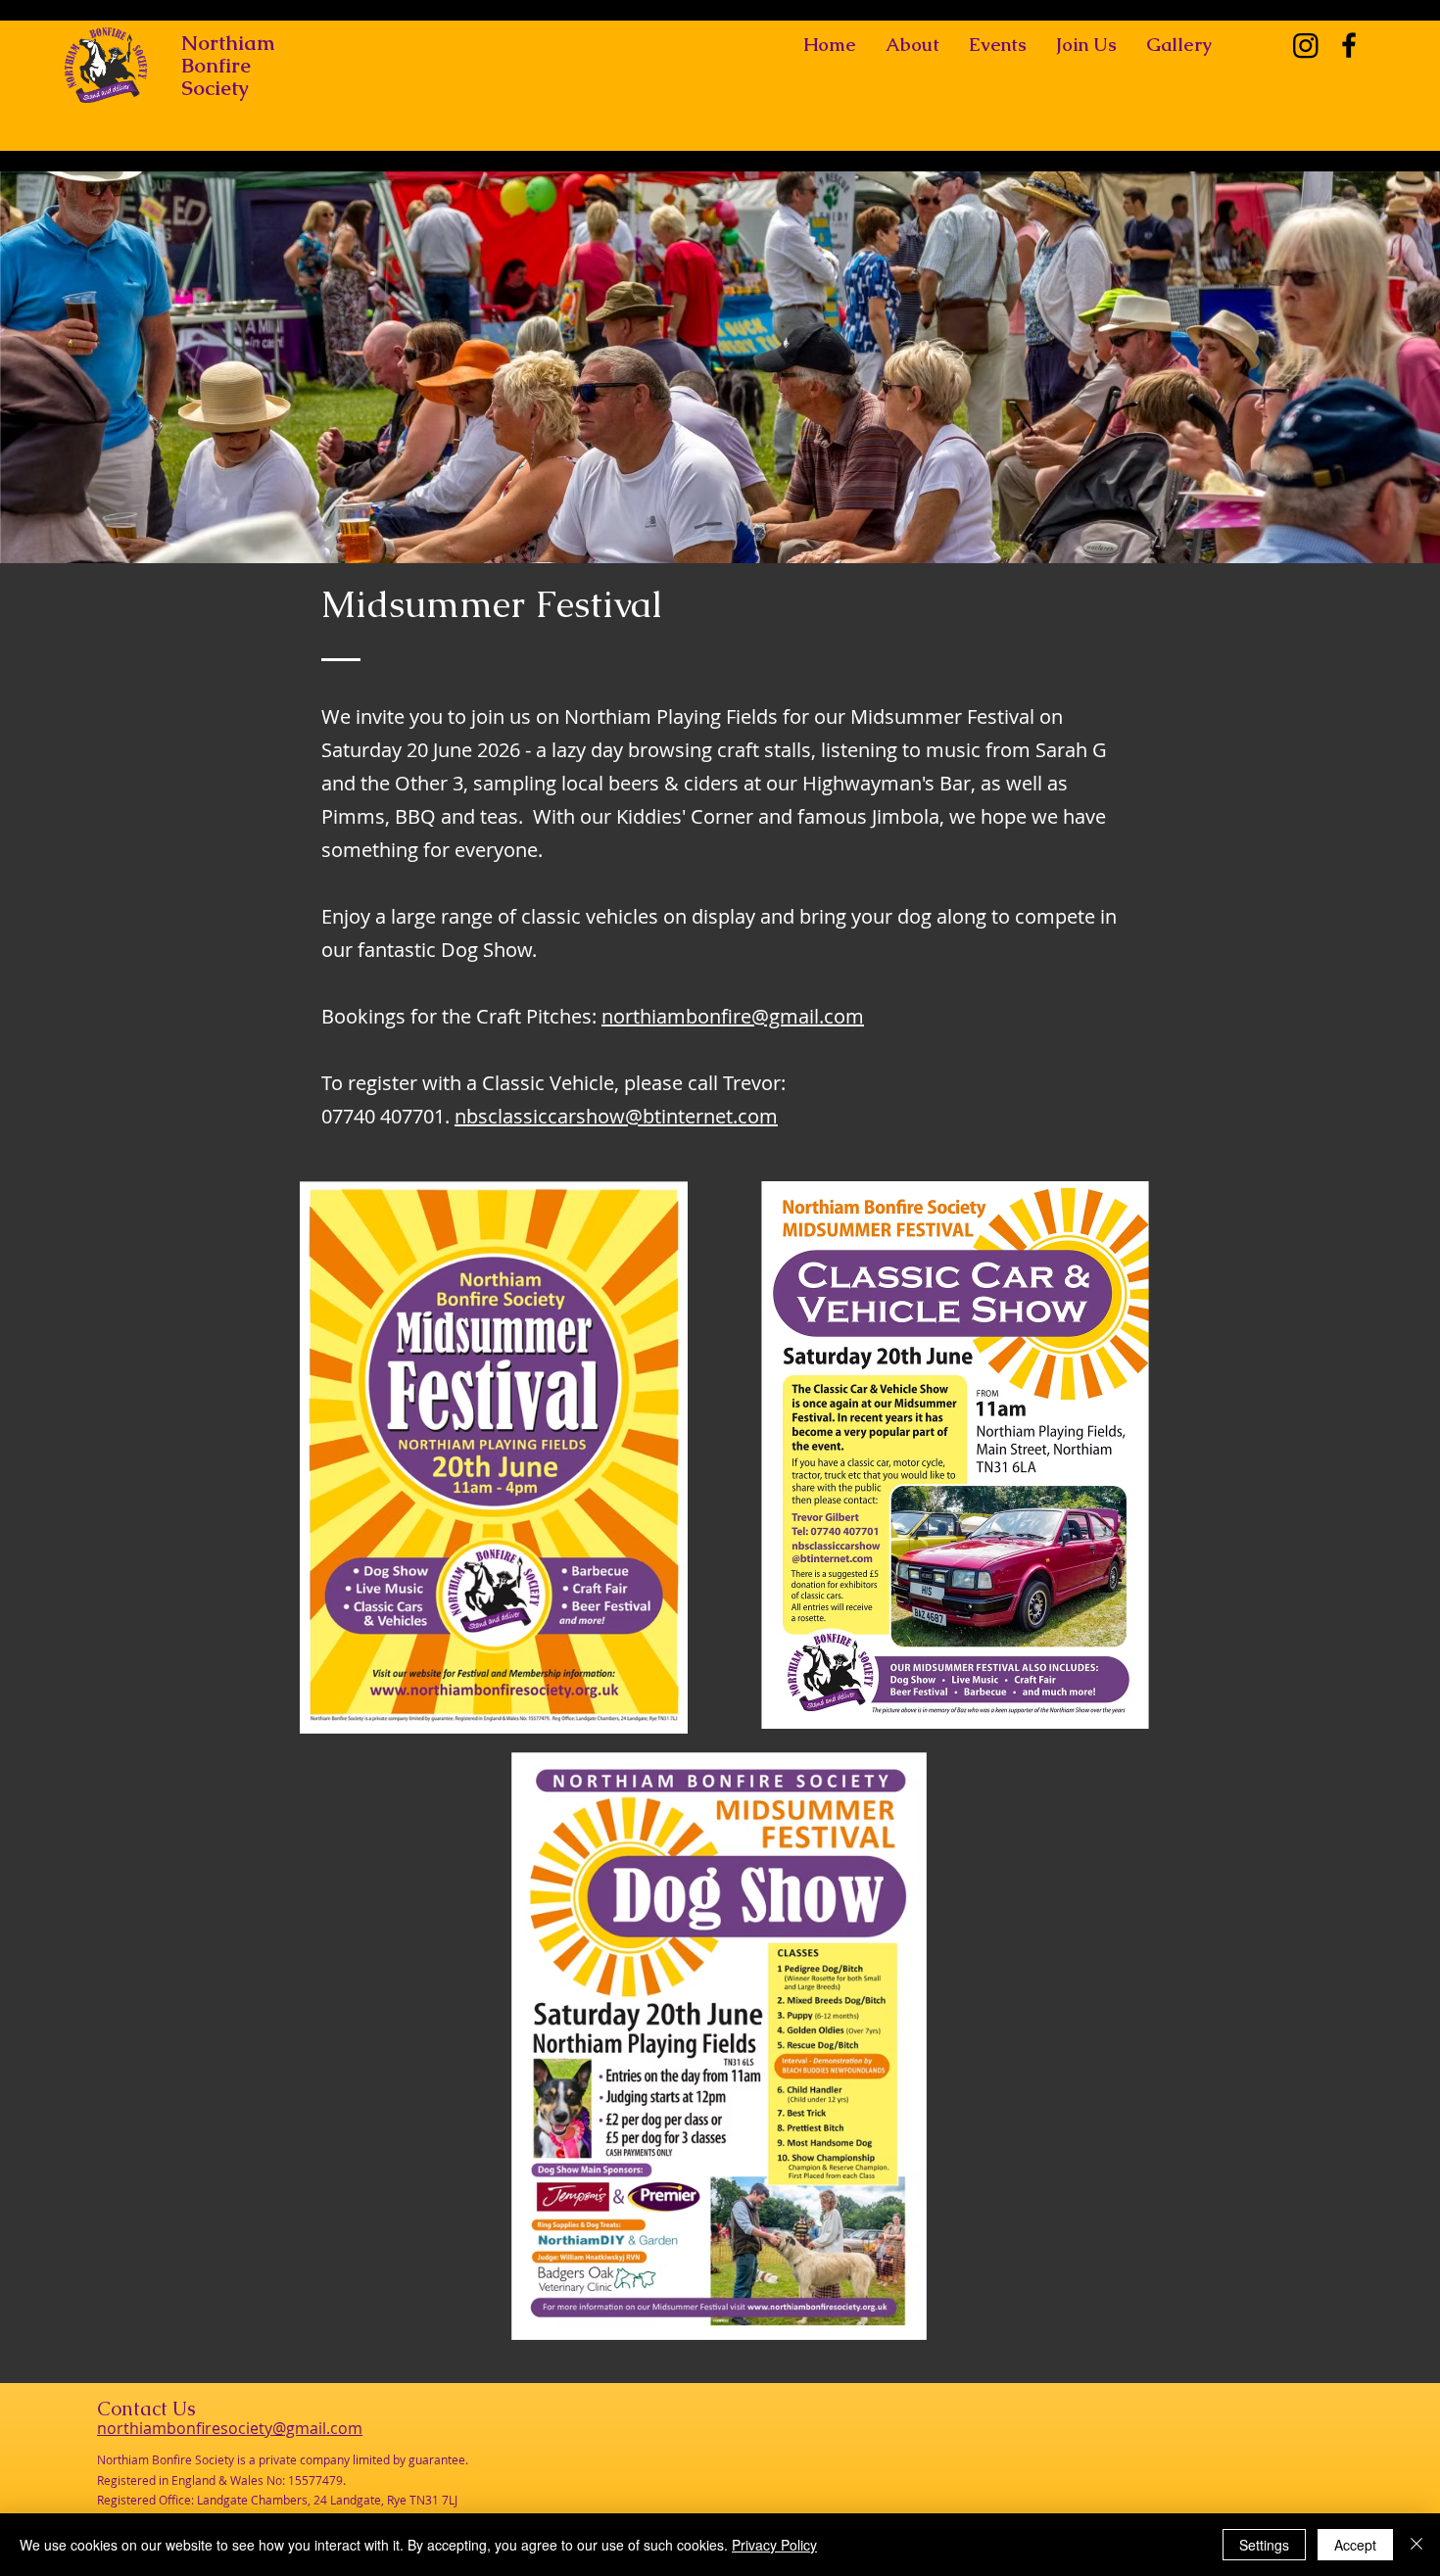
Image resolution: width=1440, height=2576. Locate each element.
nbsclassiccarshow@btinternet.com (616, 1116)
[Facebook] (1349, 45)
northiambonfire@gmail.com (733, 1016)
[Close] (1416, 2545)
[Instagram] (1306, 45)
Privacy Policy (774, 2545)
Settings (1264, 2545)
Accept (1355, 2545)
